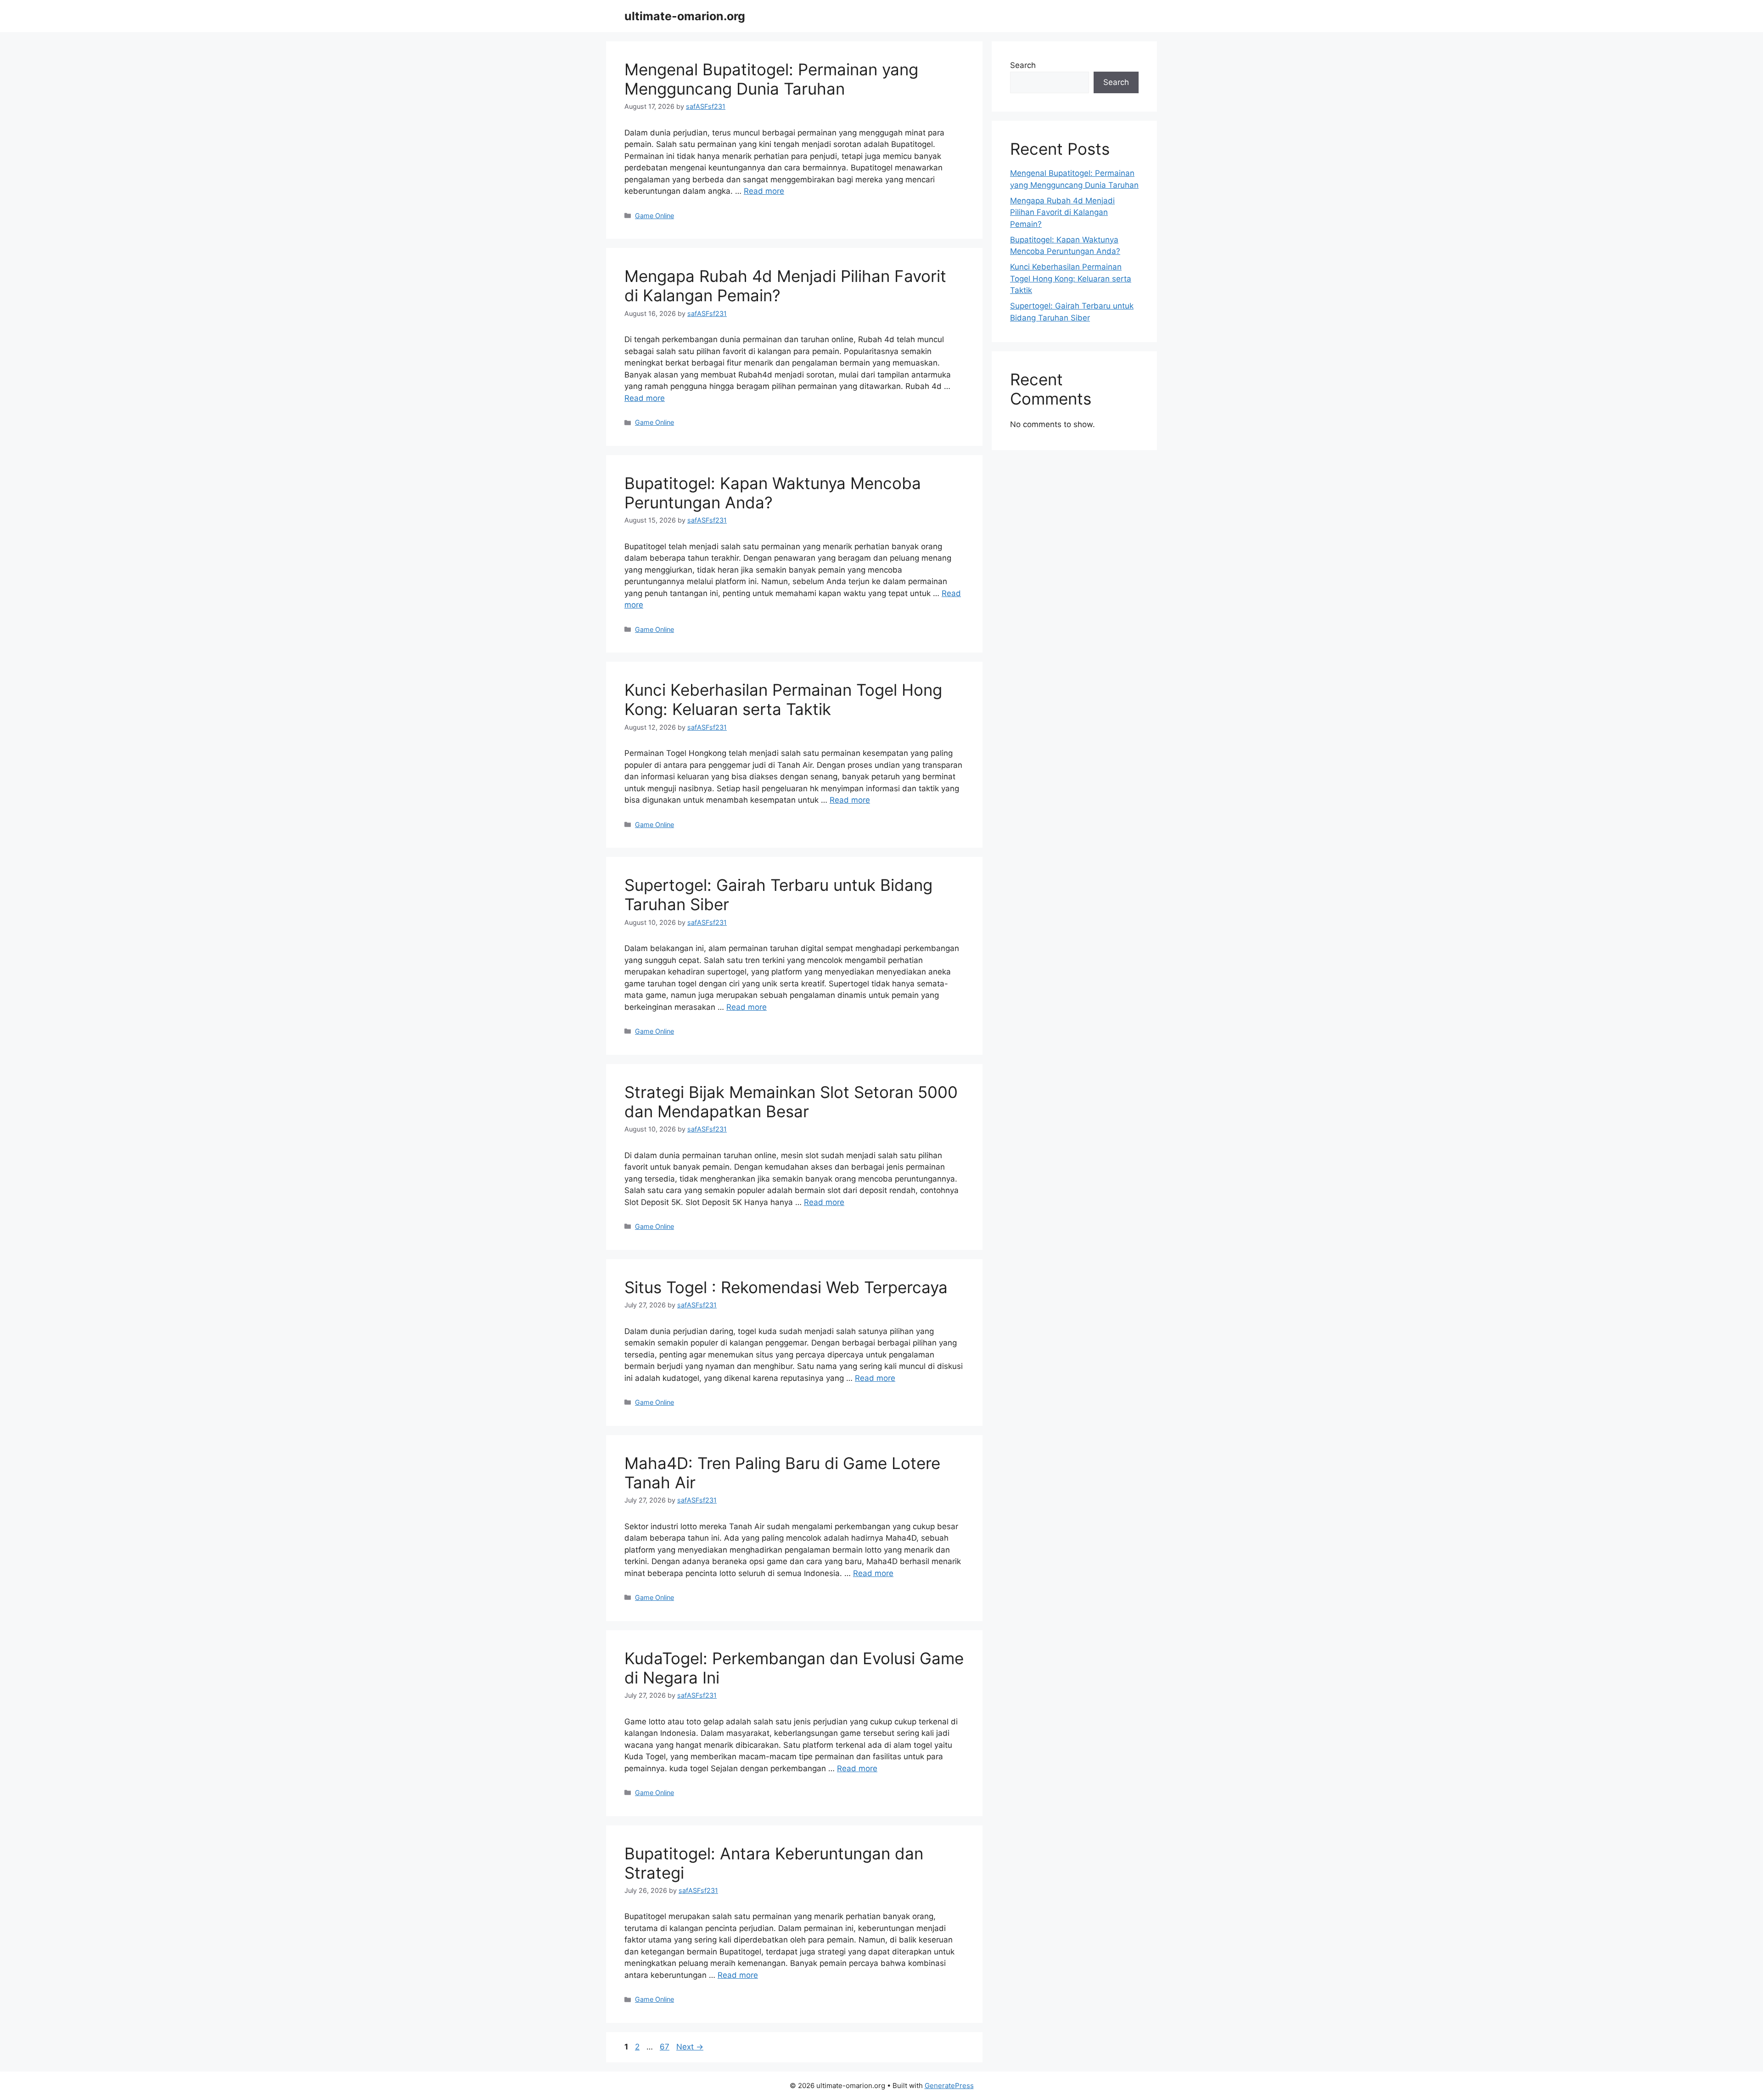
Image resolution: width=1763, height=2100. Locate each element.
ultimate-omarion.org (685, 16)
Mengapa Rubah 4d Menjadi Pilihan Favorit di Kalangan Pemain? (1062, 212)
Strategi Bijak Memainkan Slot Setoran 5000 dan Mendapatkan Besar (791, 1102)
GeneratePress (949, 2086)
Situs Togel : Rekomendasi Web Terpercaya (786, 1287)
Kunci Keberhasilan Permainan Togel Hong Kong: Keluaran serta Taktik (783, 699)
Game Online (654, 216)
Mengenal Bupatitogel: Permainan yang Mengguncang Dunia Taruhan (771, 79)
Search (1023, 65)
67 (665, 2047)
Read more (764, 191)
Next (690, 2047)
